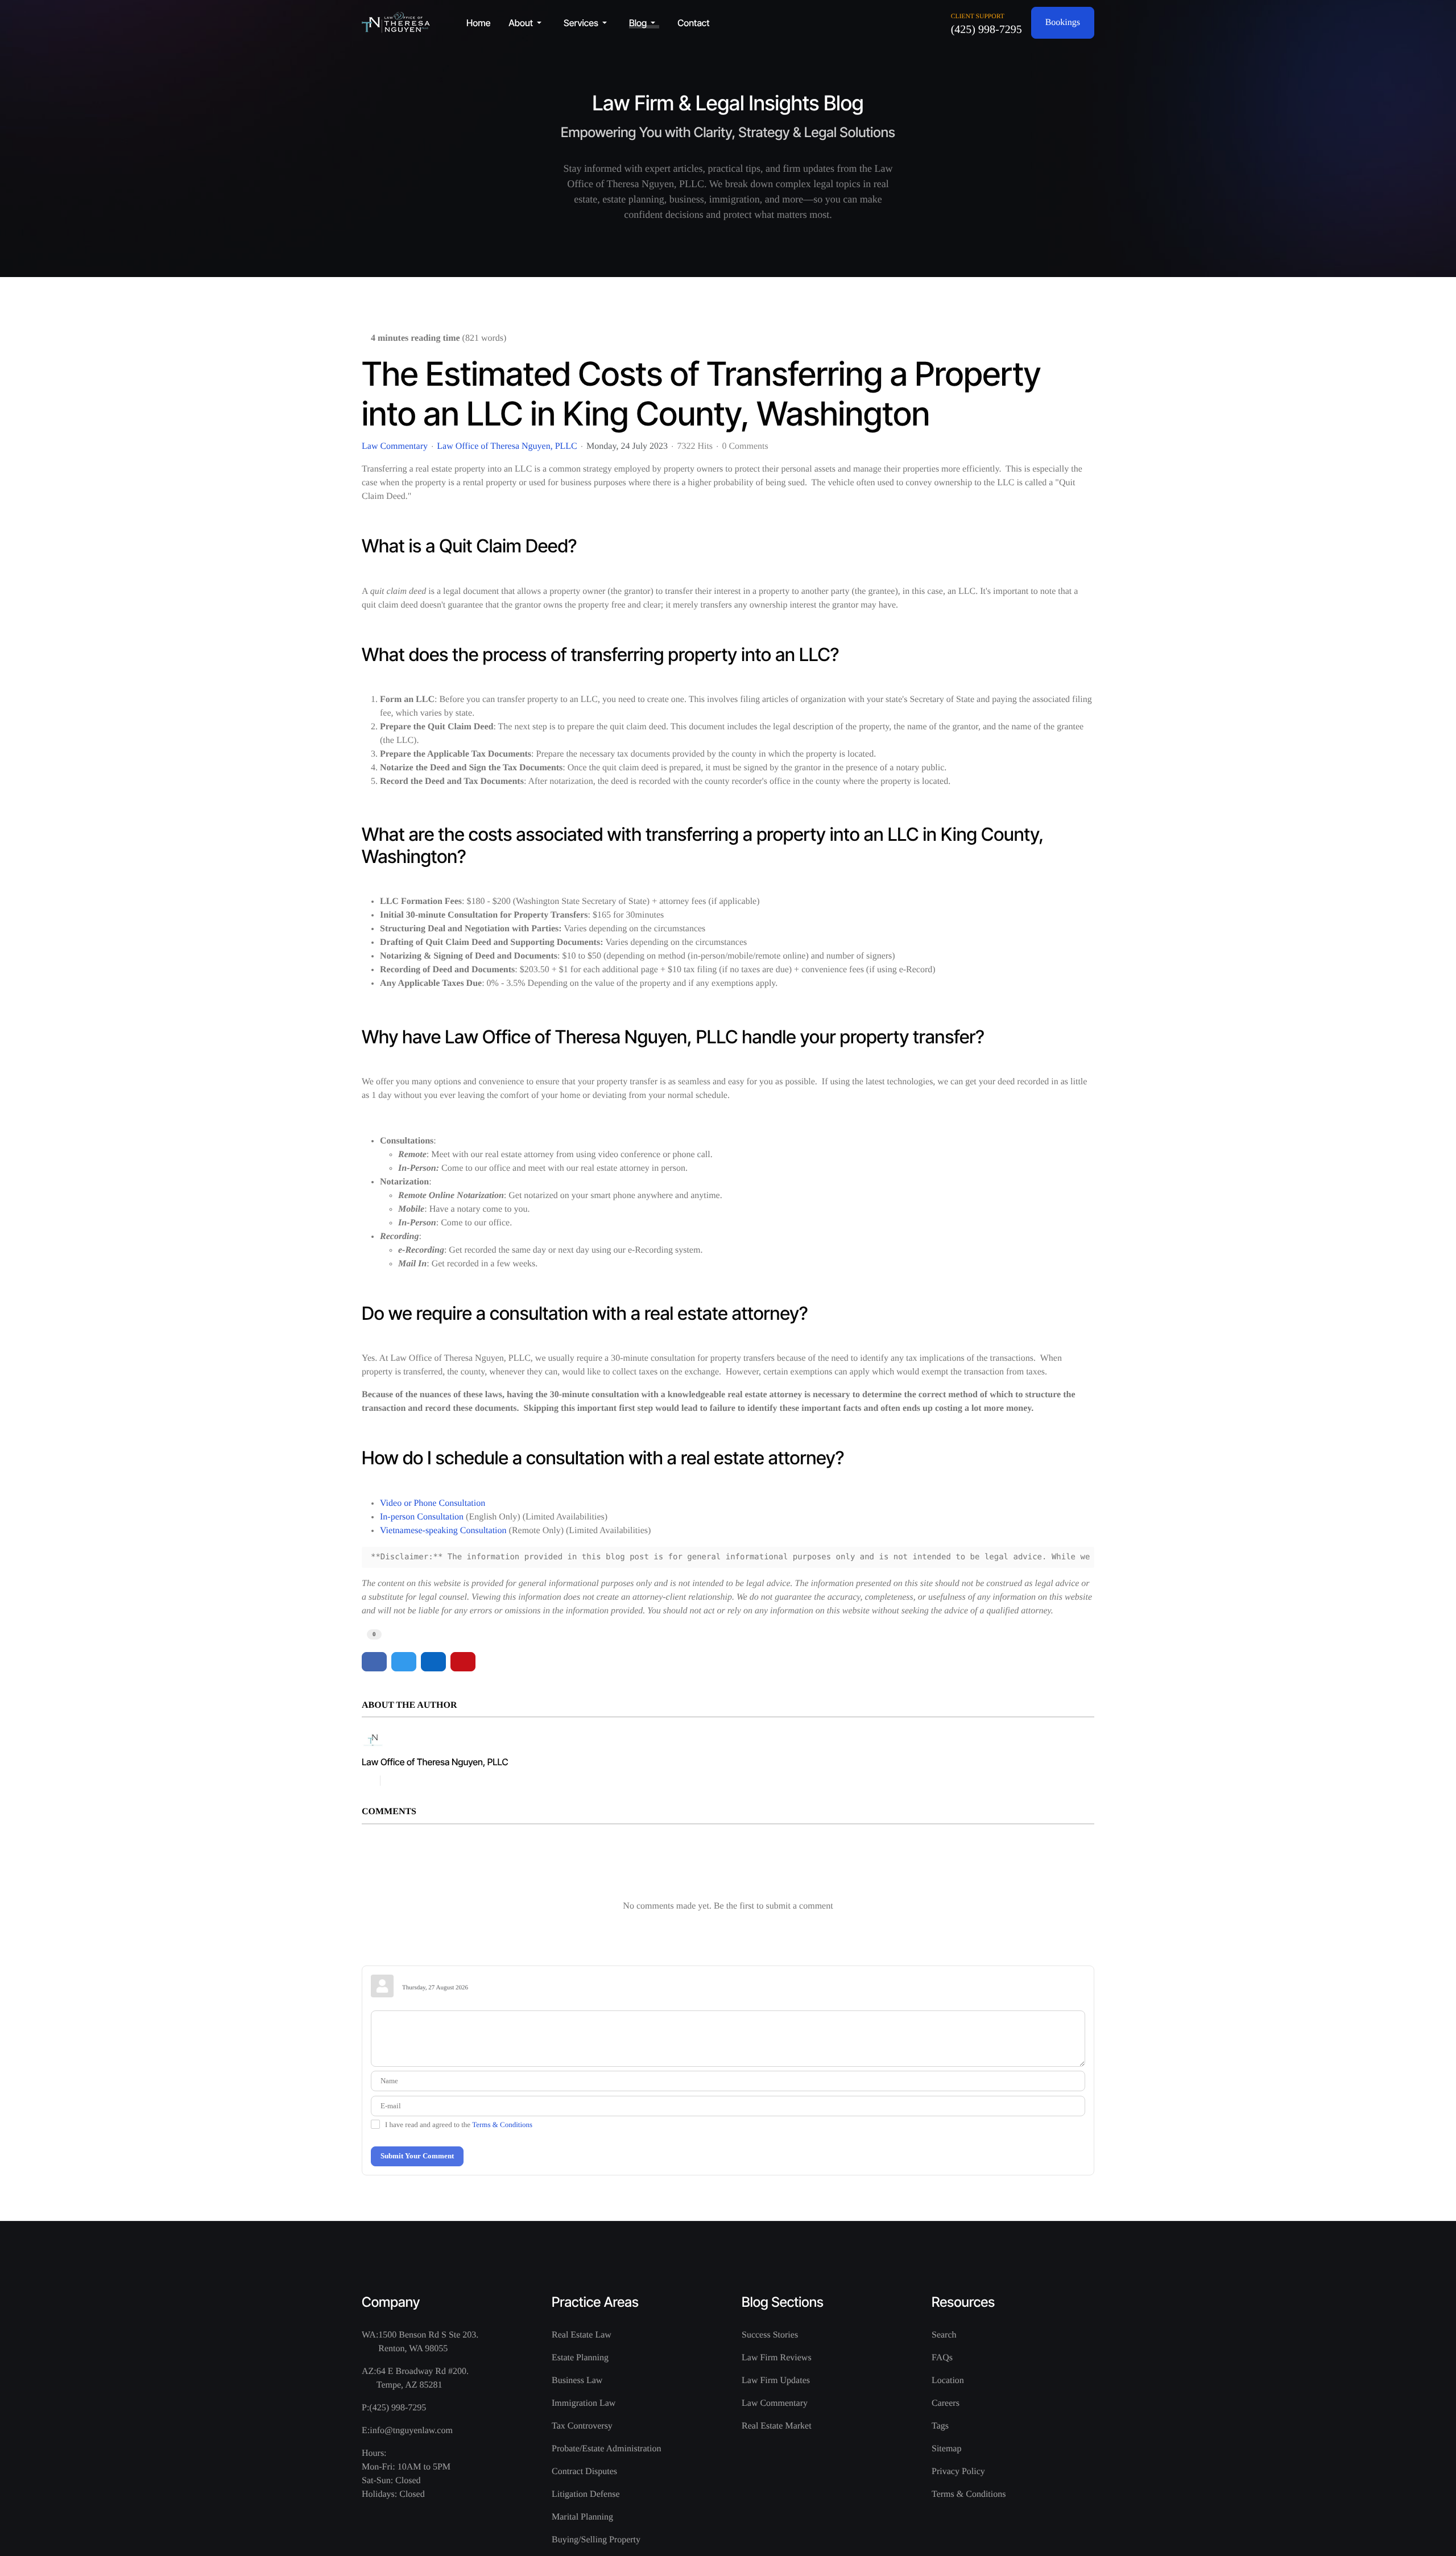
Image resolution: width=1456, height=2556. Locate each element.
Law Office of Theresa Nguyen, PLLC (507, 446)
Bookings (1063, 22)
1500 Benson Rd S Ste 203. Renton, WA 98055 (428, 2342)
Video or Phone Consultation (433, 1503)
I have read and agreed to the (459, 2125)
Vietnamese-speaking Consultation (443, 1531)
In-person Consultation (422, 1517)
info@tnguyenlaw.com (411, 2431)
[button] (527, 23)
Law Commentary (395, 447)
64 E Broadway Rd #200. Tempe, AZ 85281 (423, 2378)
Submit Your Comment (417, 2156)
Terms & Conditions (502, 2125)
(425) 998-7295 (986, 30)
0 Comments (745, 446)
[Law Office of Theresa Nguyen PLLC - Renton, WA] (396, 22)
